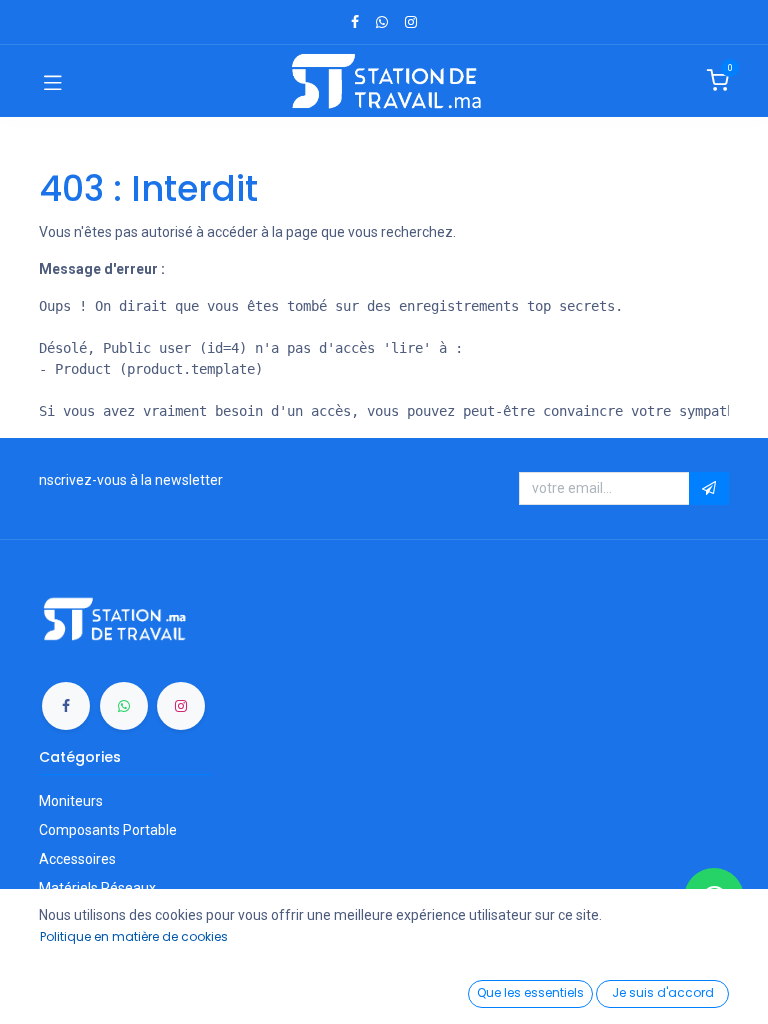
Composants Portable (108, 830)
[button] (709, 489)
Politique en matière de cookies (134, 936)
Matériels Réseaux (97, 888)
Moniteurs (71, 801)
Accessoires (77, 859)
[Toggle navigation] (53, 81)
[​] (355, 22)
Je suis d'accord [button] (663, 992)
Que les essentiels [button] (530, 992)
